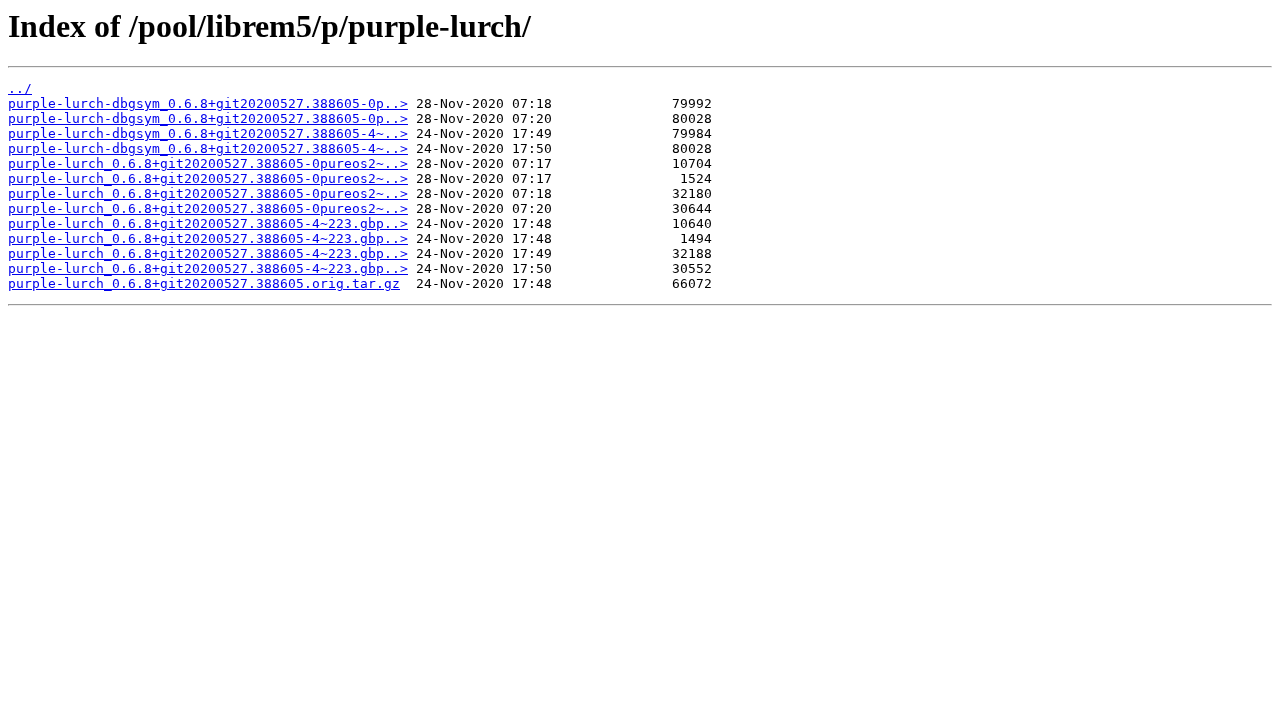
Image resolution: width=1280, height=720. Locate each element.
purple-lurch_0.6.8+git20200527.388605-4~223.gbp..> (208, 223)
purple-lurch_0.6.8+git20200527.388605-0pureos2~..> (208, 163)
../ (20, 88)
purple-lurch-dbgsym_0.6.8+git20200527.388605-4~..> (208, 133)
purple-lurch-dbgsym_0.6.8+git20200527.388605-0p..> (208, 103)
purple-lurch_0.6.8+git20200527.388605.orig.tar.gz (204, 283)
